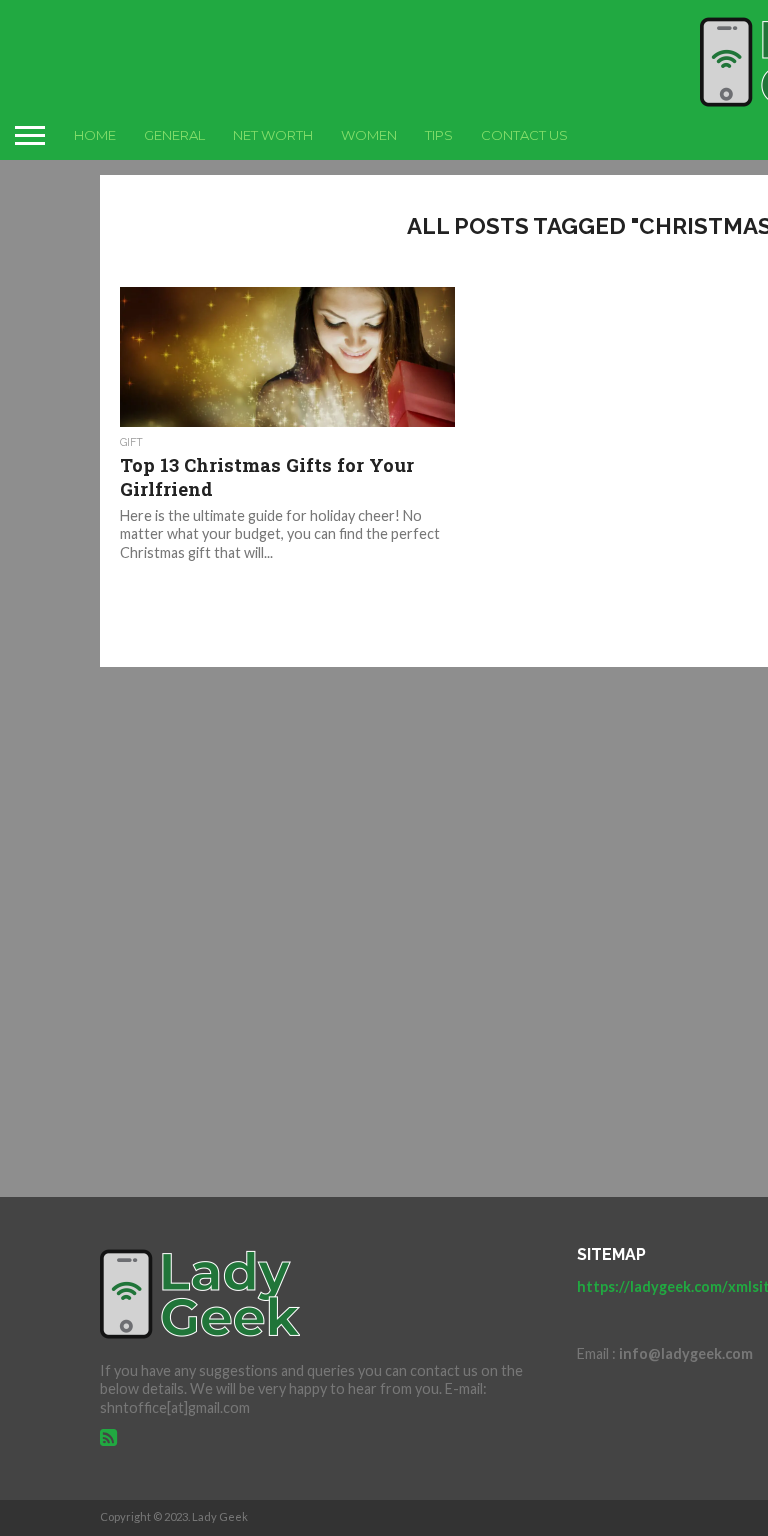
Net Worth (273, 135)
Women (369, 135)
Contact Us (524, 135)
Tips (439, 135)
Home (95, 135)
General (174, 135)
